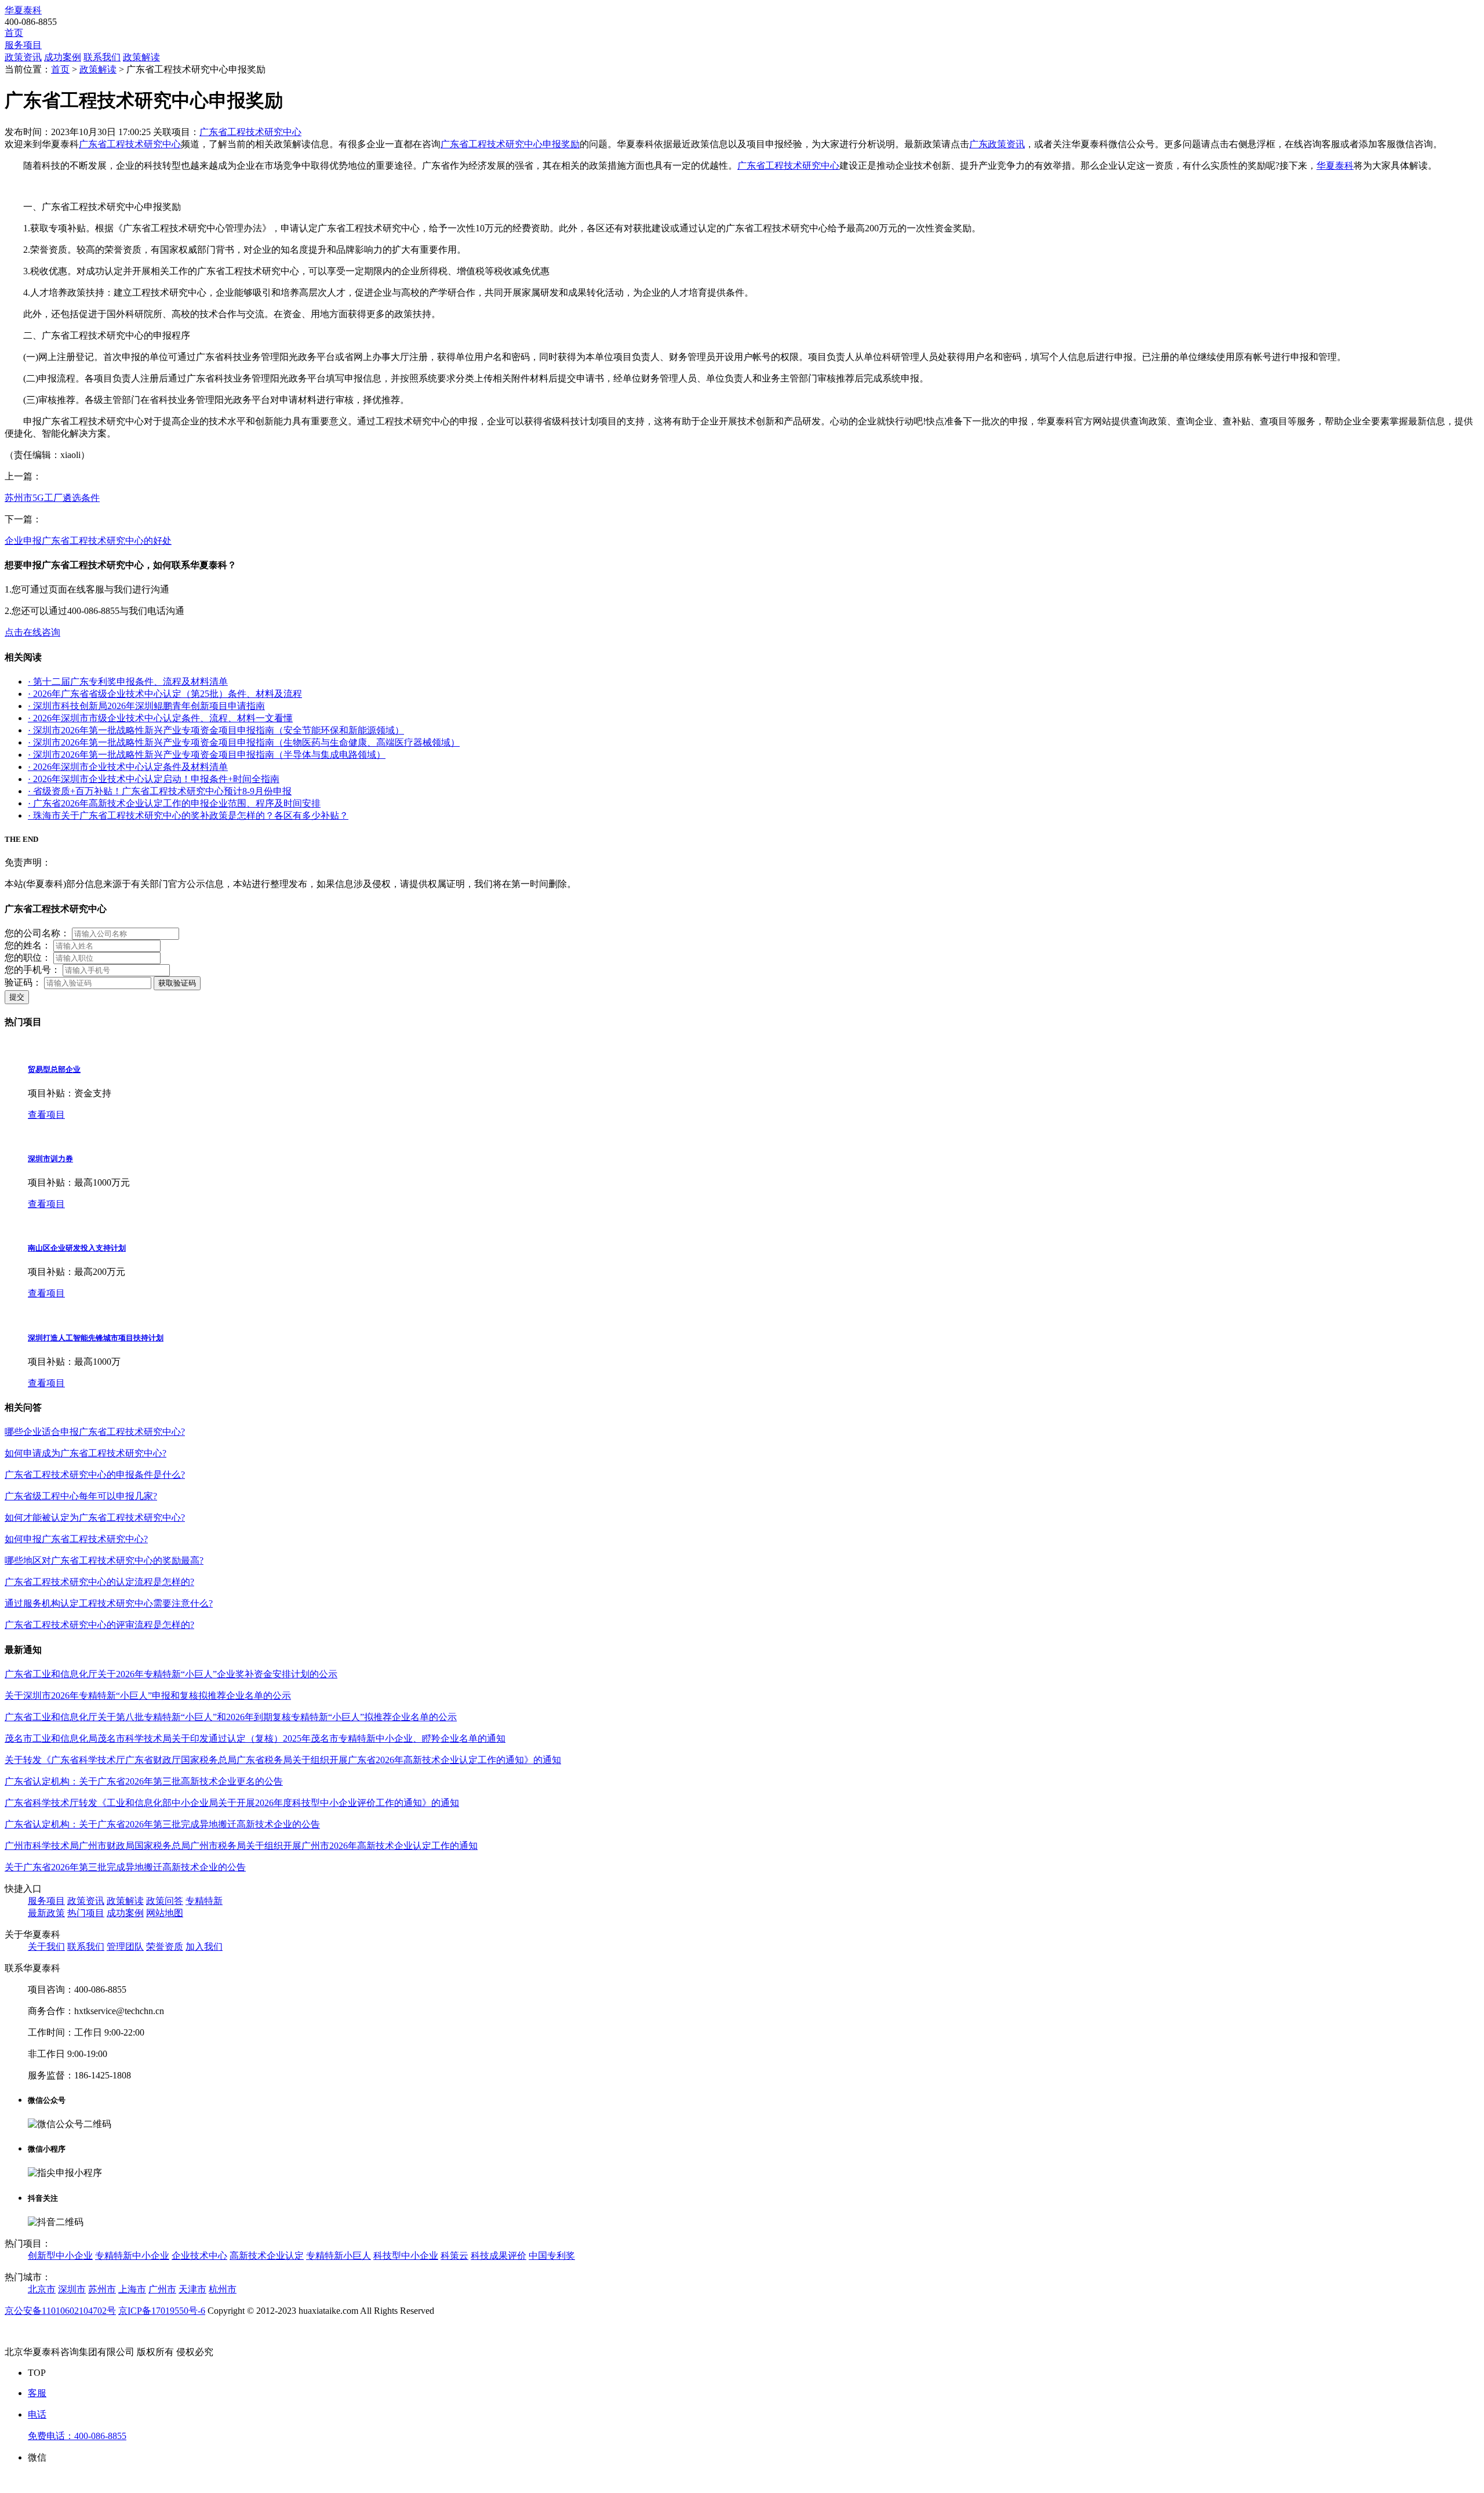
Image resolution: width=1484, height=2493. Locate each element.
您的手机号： (32, 970)
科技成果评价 (499, 2256)
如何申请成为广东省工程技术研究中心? (86, 1453)
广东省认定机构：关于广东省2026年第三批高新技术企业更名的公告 (144, 1781)
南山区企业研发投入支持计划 (77, 1248)
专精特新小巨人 (339, 2256)
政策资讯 (23, 57)
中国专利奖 (552, 2256)
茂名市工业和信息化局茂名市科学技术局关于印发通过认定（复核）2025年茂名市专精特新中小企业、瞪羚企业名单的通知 (255, 1738)
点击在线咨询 (32, 632)
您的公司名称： (37, 933)
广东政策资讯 (997, 144)
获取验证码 (177, 983)
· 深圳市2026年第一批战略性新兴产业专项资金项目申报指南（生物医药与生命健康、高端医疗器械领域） (244, 742)
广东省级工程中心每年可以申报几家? (81, 1496)
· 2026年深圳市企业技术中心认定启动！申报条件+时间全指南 (154, 779)
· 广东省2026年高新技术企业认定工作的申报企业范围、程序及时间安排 (174, 803)
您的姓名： (28, 945)
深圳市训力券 (50, 1159)
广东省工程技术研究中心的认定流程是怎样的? (99, 1582)
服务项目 (23, 45)
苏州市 (102, 2289)
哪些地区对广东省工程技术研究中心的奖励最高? (104, 1560)
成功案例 (63, 57)
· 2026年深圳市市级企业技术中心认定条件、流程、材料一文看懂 (160, 718)
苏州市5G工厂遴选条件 (52, 498)
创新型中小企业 (60, 2256)
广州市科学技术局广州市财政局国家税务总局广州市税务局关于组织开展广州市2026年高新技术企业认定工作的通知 (241, 1846)
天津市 (192, 2289)
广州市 (162, 2289)
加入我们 (204, 1947)
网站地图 (165, 1913)
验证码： (23, 982)
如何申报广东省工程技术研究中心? (76, 1539)
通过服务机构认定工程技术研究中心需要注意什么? (109, 1603)
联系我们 (102, 57)
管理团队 (125, 1947)
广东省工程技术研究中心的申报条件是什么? (95, 1475)
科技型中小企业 (406, 2256)
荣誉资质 (165, 1947)
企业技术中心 (199, 2256)
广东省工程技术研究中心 (250, 132)
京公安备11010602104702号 (60, 2311)
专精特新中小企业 (132, 2256)
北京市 (42, 2289)
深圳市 (72, 2289)
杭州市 (223, 2289)
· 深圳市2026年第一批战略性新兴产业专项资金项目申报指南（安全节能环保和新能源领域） (216, 730)
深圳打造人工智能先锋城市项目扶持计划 (96, 1338)
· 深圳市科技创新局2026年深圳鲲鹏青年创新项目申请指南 (146, 706)
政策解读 (141, 57)
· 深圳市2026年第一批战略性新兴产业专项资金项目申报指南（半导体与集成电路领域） (207, 755)
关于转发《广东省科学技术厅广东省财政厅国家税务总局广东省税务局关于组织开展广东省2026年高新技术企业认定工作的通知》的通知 (283, 1760)
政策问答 (165, 1901)
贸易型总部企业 (54, 1069)
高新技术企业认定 (267, 2256)
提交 (17, 997)
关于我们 (46, 1947)
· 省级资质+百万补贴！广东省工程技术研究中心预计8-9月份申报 (160, 791)
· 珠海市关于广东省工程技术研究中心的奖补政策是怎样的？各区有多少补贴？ (188, 815)
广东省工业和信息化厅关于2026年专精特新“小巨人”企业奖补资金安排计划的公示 (171, 1674)
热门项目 (86, 1913)
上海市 (132, 2289)
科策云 (454, 2256)
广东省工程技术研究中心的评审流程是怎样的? (99, 1625)
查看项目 (46, 1115)
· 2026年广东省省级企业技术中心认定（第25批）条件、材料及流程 (165, 694)
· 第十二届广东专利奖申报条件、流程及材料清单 (128, 682)
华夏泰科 (23, 10)
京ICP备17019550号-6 (162, 2311)
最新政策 (46, 1913)
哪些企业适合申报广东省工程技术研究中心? (95, 1432)
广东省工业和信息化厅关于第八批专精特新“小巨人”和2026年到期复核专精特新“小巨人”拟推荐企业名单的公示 (231, 1717)
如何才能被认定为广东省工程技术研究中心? (95, 1518)
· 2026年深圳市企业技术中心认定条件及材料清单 (128, 767)
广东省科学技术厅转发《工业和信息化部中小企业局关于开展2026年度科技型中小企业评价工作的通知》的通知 (232, 1803)
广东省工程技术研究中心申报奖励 (510, 144)
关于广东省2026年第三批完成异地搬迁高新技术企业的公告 (125, 1867)
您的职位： (28, 957)
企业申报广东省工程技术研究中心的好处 (88, 541)
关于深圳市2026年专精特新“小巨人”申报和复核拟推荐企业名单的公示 (148, 1696)
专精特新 (204, 1901)
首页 (14, 33)
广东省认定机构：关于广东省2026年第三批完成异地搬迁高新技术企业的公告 (162, 1824)
